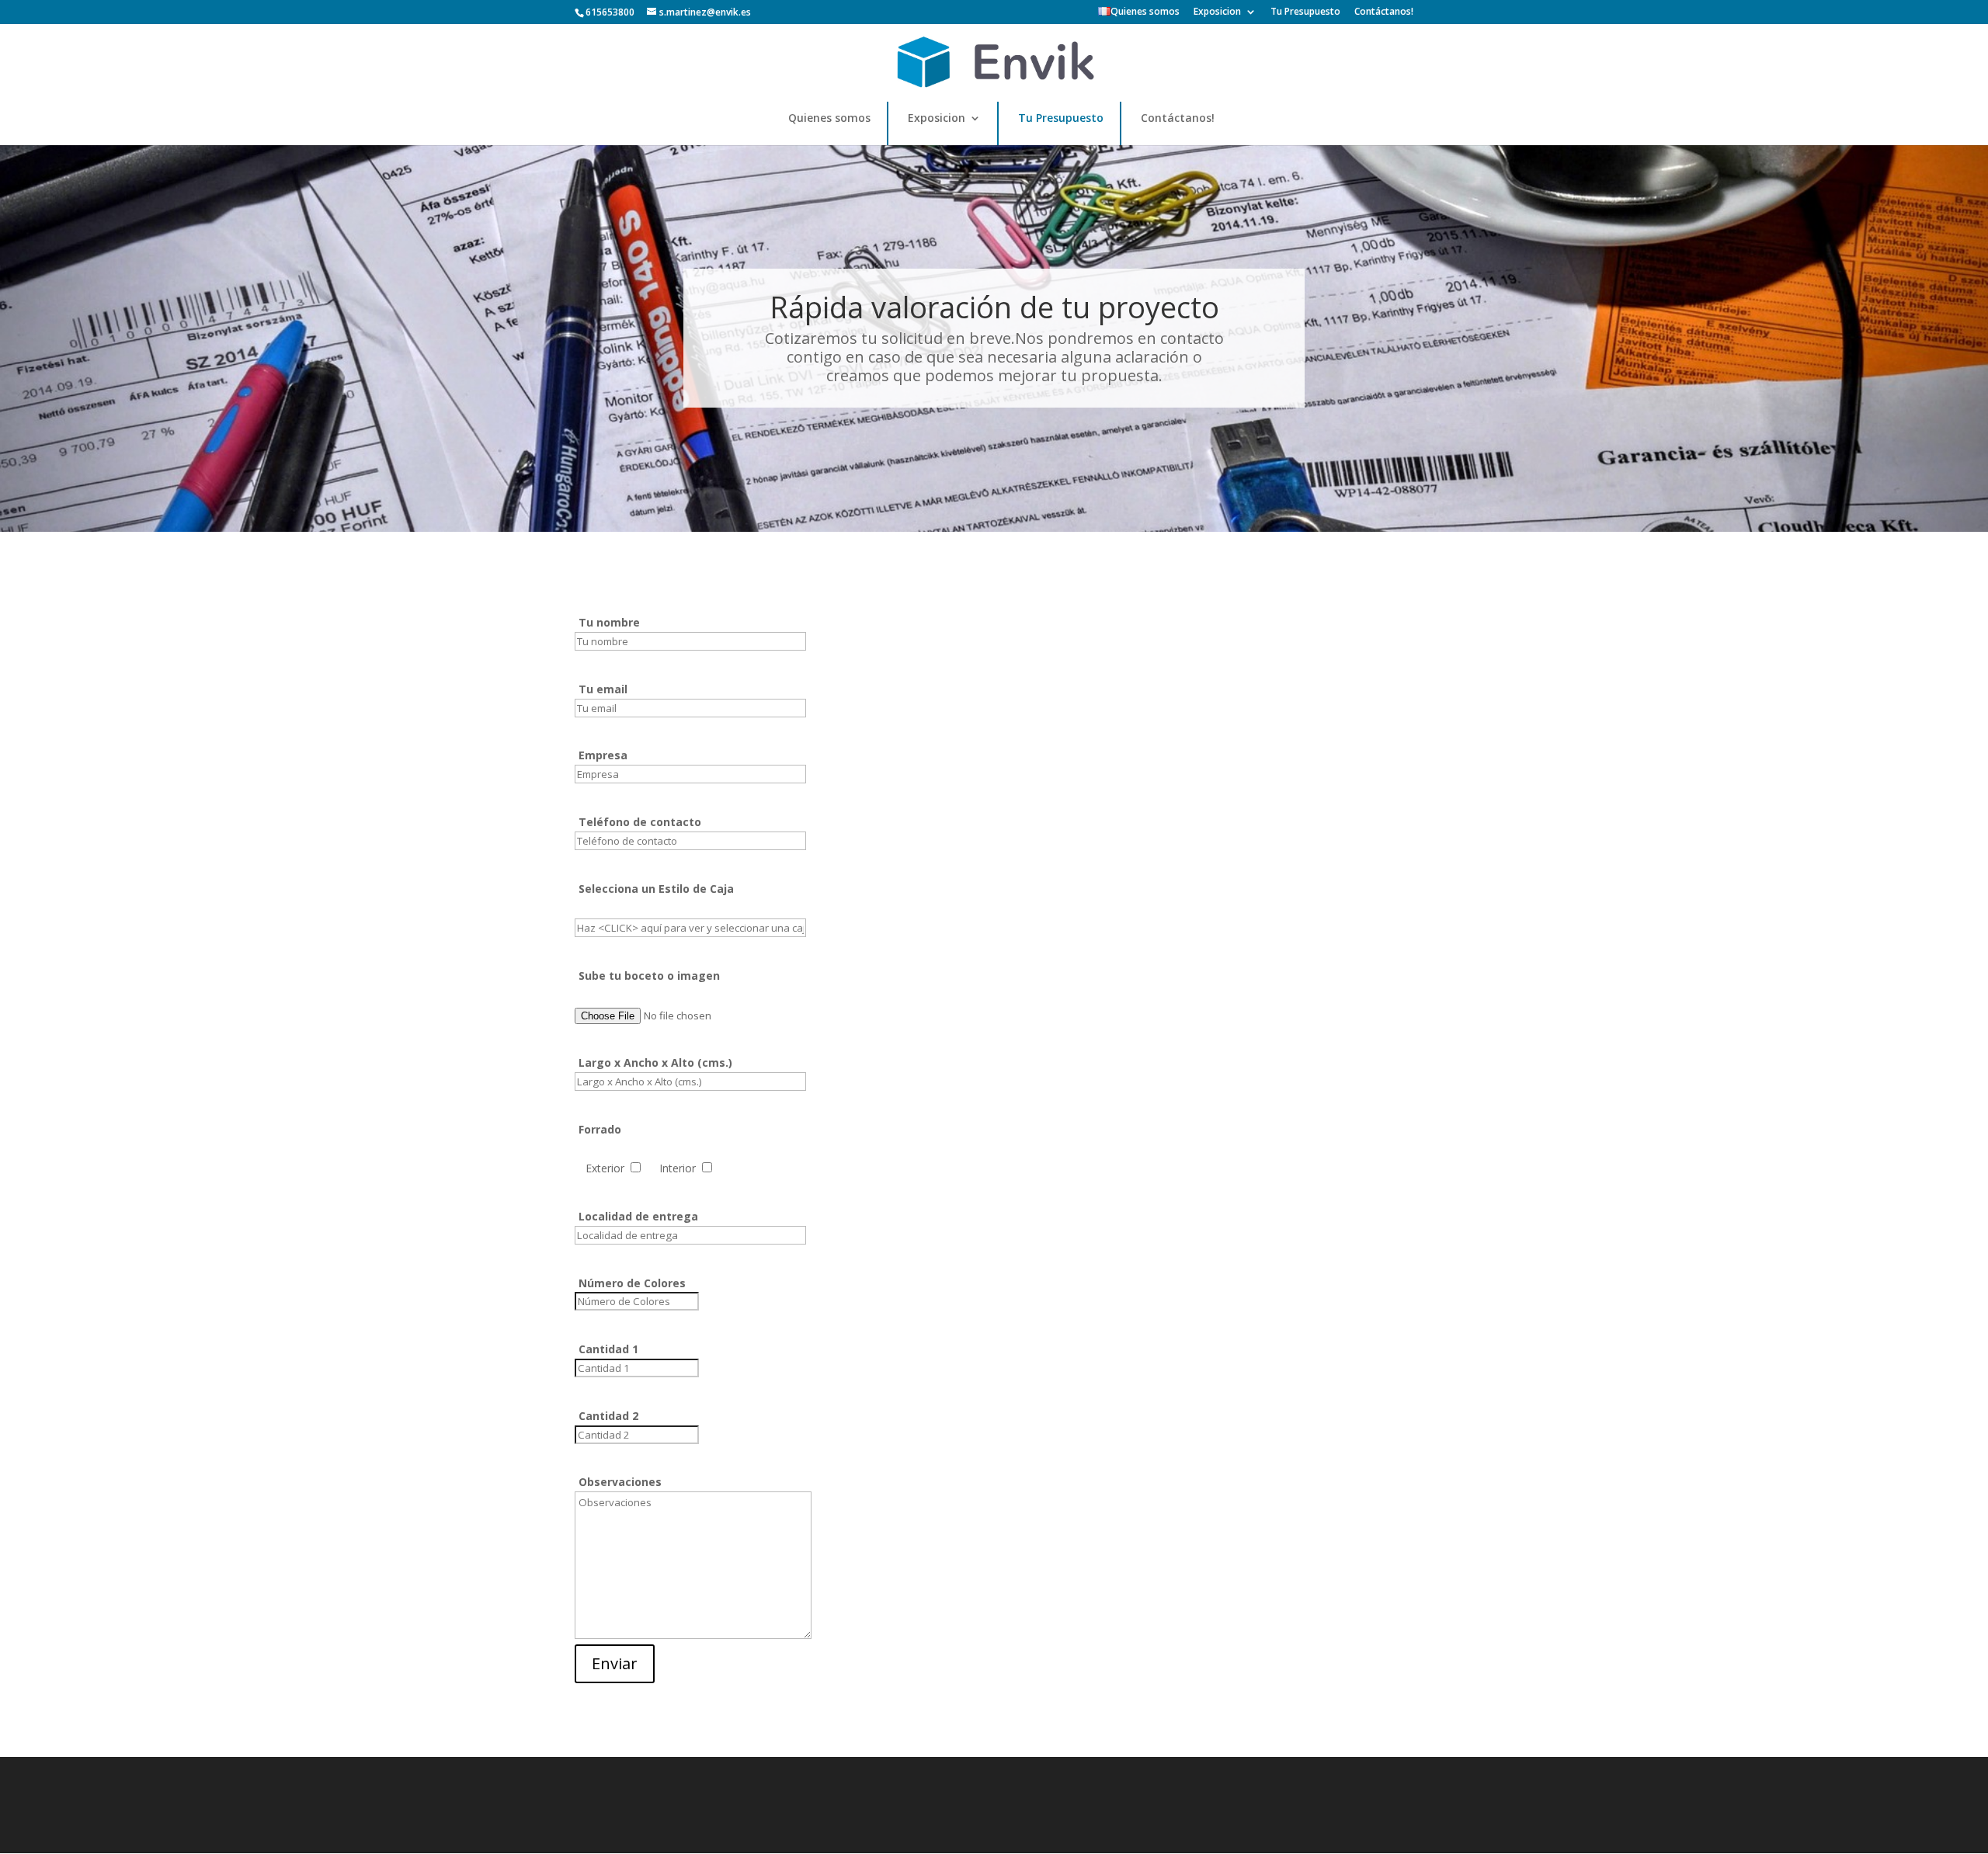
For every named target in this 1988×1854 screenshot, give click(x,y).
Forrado (600, 1129)
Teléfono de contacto (640, 822)
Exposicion (1217, 12)
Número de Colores (632, 1283)
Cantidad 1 (608, 1349)
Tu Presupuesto (1305, 12)
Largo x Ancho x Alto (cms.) (655, 1062)
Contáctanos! (1384, 12)
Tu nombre (609, 622)
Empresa (603, 755)
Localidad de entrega (638, 1216)
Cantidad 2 (608, 1416)
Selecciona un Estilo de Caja (656, 889)
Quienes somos (1145, 12)
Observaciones (620, 1482)
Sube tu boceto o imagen (649, 976)
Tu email (603, 689)
